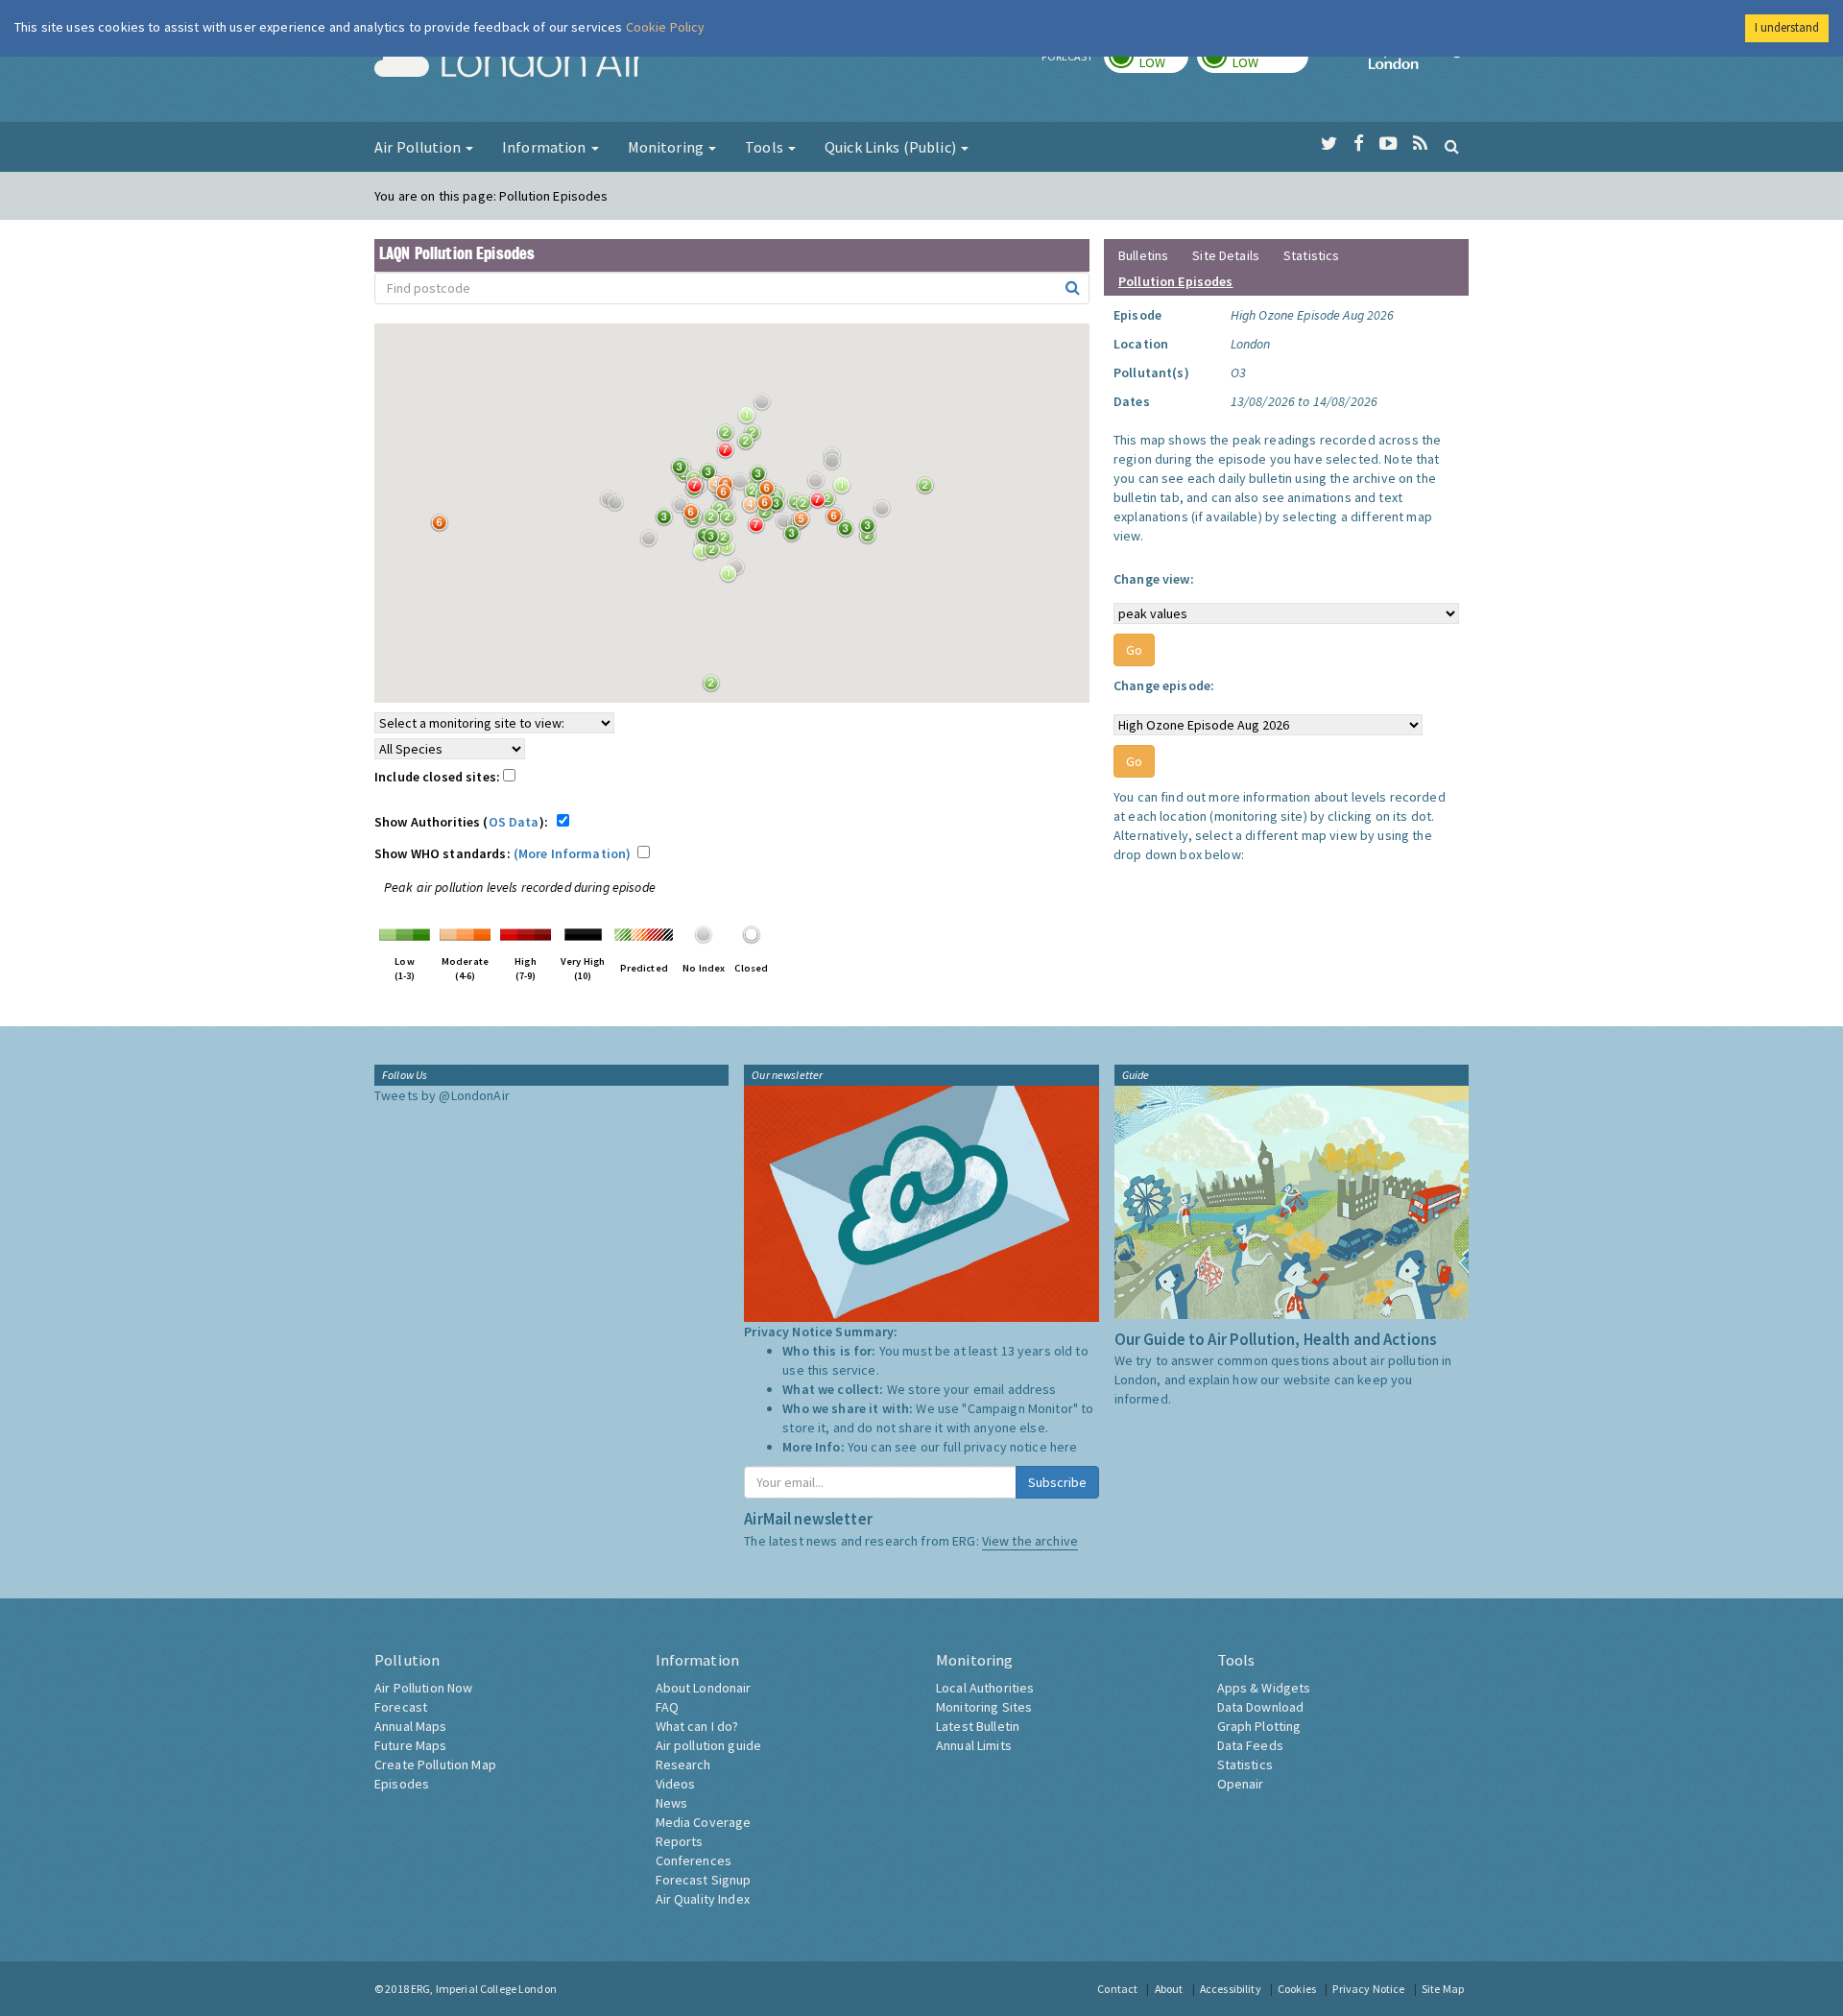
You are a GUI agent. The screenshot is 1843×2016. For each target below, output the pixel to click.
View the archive (1030, 1541)
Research (683, 1764)
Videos (676, 1784)
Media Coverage (704, 1822)
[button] (767, 407)
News (672, 1803)
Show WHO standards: (503, 853)
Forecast (401, 1707)
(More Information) (573, 853)
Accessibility (1231, 1989)
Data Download (1261, 1707)
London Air (510, 63)
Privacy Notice (1368, 1989)
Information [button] (546, 147)
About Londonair (704, 1688)
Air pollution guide (709, 1745)
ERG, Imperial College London (484, 1989)
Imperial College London (1419, 63)
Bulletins (1143, 255)
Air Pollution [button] (419, 147)
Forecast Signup (704, 1880)
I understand (1787, 27)
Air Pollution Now (423, 1688)
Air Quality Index (703, 1899)
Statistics (1311, 255)
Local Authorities (985, 1688)
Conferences (694, 1860)
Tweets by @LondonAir (442, 1095)
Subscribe (1057, 1482)
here (1064, 1447)
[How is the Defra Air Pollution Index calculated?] (405, 933)
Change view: (1154, 579)
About (1169, 1989)
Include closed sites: (439, 777)
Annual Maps (411, 1726)
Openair (1241, 1784)
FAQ (667, 1707)
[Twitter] (1329, 144)
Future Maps (411, 1745)
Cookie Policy (666, 27)
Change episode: (1164, 685)
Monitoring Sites (984, 1707)
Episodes (402, 1784)
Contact (1117, 1989)
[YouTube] (1388, 144)
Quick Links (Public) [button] (892, 147)
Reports (680, 1841)
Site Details (1226, 255)
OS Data (514, 822)
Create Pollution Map (435, 1764)
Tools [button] (766, 147)
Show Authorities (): (464, 822)
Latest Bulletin (978, 1726)
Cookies (1297, 1989)
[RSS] (1420, 144)
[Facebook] (1359, 144)
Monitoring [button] (668, 147)
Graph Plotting (1259, 1726)
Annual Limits (974, 1745)
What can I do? (697, 1726)
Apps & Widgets (1264, 1688)
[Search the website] (1452, 146)
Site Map (1443, 1989)
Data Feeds (1250, 1745)
